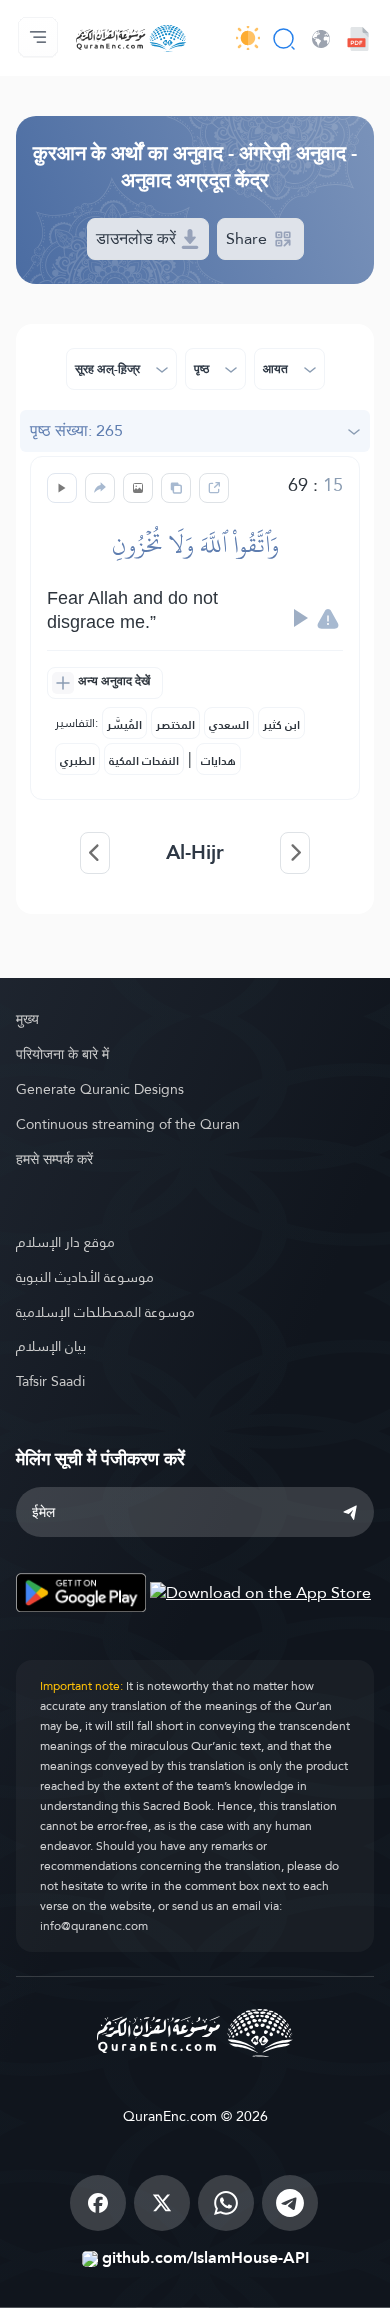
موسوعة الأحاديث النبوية (85, 1277)
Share (248, 238)
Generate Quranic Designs (100, 1089)
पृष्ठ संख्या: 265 (76, 430)
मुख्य (27, 1019)
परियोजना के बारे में (62, 1054)
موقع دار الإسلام (65, 1242)
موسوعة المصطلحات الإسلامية (105, 1312)
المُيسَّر (124, 725)
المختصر (175, 725)
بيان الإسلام (51, 1346)
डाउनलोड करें (138, 238)
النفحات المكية (144, 761)
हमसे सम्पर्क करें (54, 1159)
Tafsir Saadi (50, 1381)
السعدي (229, 725)
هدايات (218, 761)
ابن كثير (281, 725)
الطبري (77, 761)
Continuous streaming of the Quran (128, 1124)
